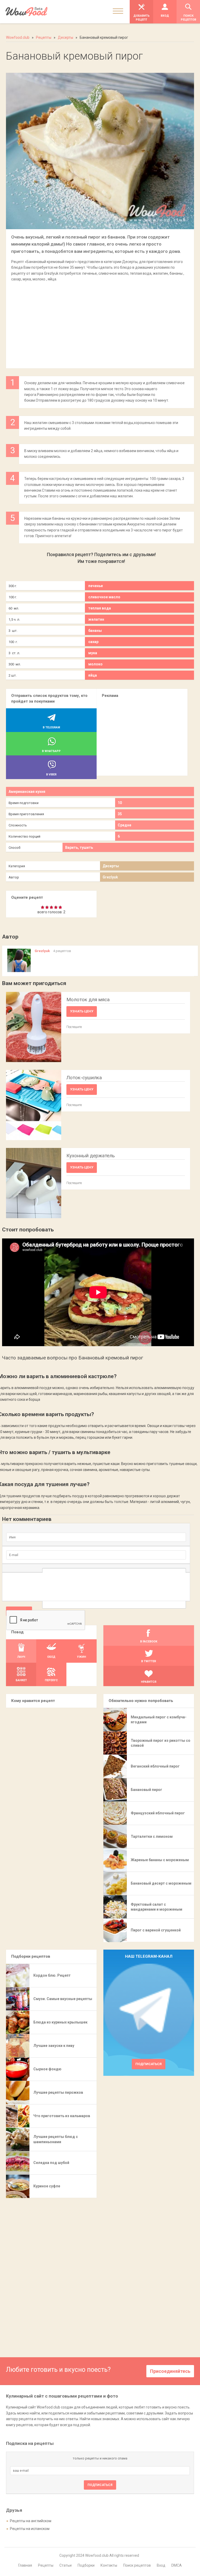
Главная (25, 2565)
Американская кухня (27, 792)
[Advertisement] (100, 322)
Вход (161, 2565)
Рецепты (46, 2565)
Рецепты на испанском (30, 2529)
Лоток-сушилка (84, 1078)
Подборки (86, 2565)
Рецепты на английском (31, 2521)
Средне (124, 825)
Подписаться (149, 2064)
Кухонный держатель (91, 1156)
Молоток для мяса (88, 1000)
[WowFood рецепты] (26, 12)
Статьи (65, 2565)
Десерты (111, 866)
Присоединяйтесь (170, 2371)
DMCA (177, 2565)
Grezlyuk (110, 877)
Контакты (109, 2565)
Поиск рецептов (137, 2565)
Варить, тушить (79, 847)
